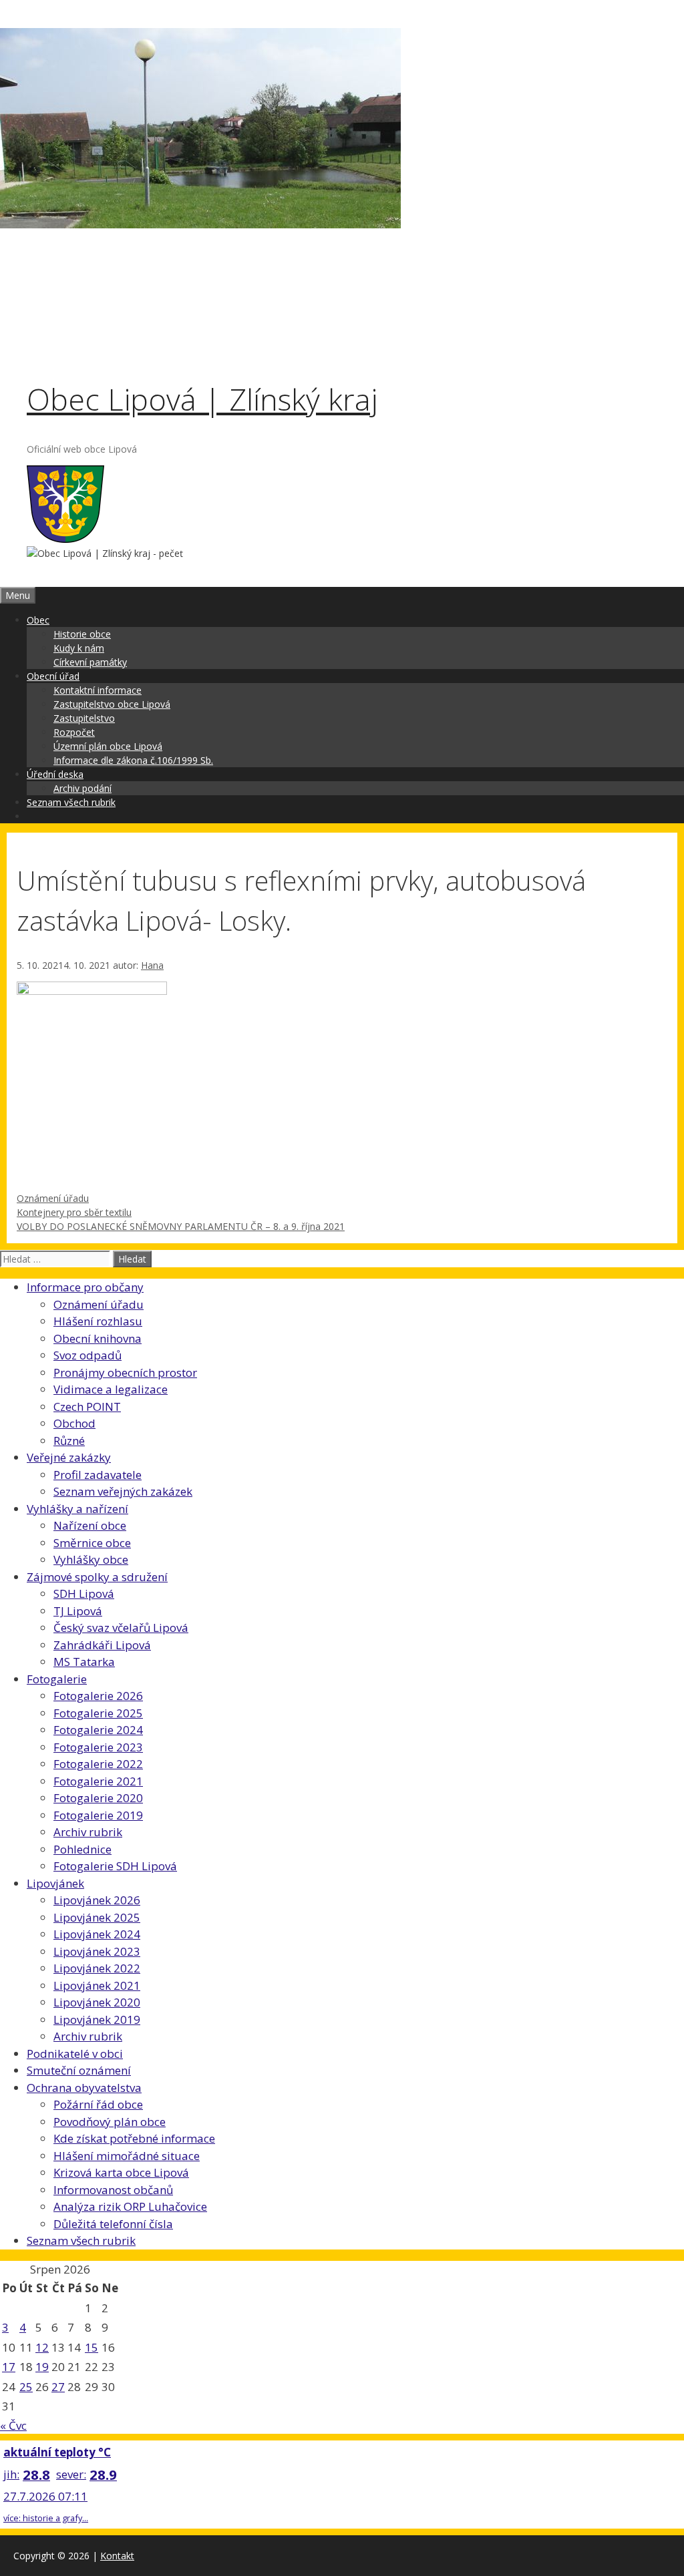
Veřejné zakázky (69, 1457)
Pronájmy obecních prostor (125, 1372)
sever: (71, 2474)
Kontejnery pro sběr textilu (74, 1212)
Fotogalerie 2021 (98, 1781)
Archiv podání (82, 788)
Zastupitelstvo (84, 718)
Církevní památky (90, 662)
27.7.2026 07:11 (45, 2496)
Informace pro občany (85, 1287)
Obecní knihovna (98, 1338)
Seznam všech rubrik (71, 802)
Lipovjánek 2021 (97, 1985)
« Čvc (13, 2425)
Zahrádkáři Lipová (102, 1645)
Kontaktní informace (98, 690)
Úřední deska (55, 774)
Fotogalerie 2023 (98, 1747)
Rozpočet (74, 732)
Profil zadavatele (98, 1475)
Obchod (74, 1423)
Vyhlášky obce (91, 1559)
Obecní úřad (53, 676)
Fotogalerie (57, 1679)
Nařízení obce (90, 1525)
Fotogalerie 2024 (98, 1730)
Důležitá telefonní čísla (113, 2224)
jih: (11, 2474)
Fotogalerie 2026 (98, 1696)
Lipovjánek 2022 (97, 1968)
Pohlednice (82, 1849)
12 (42, 2347)
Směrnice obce (92, 1543)
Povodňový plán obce (110, 2122)
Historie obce (82, 634)
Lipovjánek (55, 1883)
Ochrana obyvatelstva (84, 2088)
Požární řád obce (98, 2104)
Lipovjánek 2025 (97, 1917)
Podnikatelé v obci (75, 2054)
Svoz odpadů (88, 1355)
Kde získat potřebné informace (134, 2138)
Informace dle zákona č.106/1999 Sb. (133, 760)
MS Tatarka (84, 1662)
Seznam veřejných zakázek (123, 1491)
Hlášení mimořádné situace (127, 2156)
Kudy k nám (79, 648)
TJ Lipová (78, 1611)
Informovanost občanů (113, 2190)
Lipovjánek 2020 (97, 2002)
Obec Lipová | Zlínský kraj (202, 399)
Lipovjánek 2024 (97, 1934)
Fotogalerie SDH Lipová (115, 1866)
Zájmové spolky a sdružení (97, 1577)
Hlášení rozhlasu (98, 1321)
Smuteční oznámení (79, 2070)
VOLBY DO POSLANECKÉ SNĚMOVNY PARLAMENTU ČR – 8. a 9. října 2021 (181, 1226)
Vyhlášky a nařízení (77, 1509)
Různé (69, 1441)
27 (58, 2387)
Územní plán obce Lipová (108, 746)
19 (42, 2367)
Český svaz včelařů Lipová (121, 1628)
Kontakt (117, 2556)
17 (9, 2367)
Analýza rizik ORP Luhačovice (130, 2206)
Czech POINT (87, 1407)
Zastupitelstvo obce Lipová (112, 704)
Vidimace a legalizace (111, 1389)
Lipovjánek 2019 (97, 2019)
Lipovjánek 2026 (97, 1900)
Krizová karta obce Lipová (121, 2172)
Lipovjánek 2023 (97, 1951)
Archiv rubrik (88, 1832)
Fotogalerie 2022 (98, 1764)
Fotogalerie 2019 (98, 1815)
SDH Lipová (84, 1593)
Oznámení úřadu (53, 1198)
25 (26, 2387)
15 (92, 2347)
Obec (38, 620)
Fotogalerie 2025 (98, 1713)
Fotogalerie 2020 (98, 1798)
